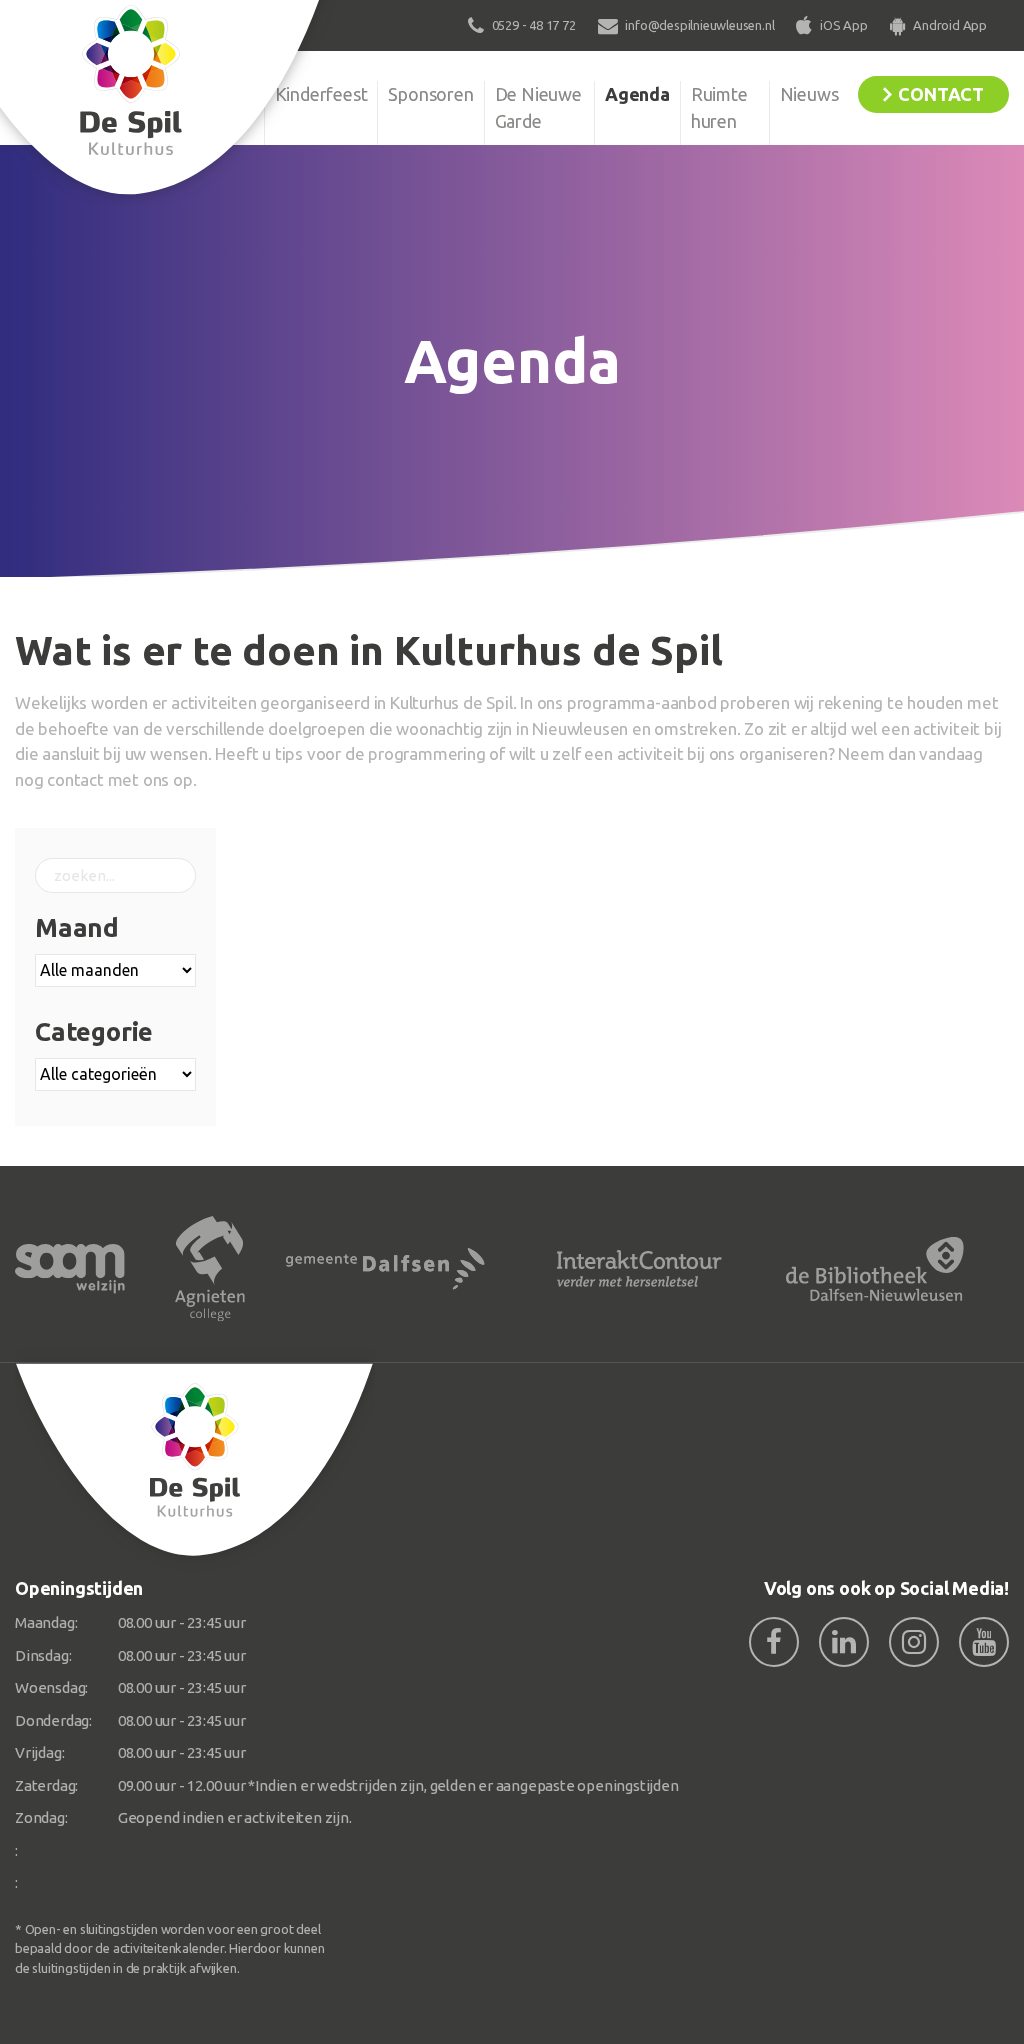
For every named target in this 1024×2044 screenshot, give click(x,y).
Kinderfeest (321, 94)
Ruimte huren (719, 107)
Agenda (637, 94)
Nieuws (809, 94)
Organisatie (209, 94)
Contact (941, 94)
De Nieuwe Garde (538, 107)
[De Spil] (195, 1460)
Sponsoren (430, 94)
